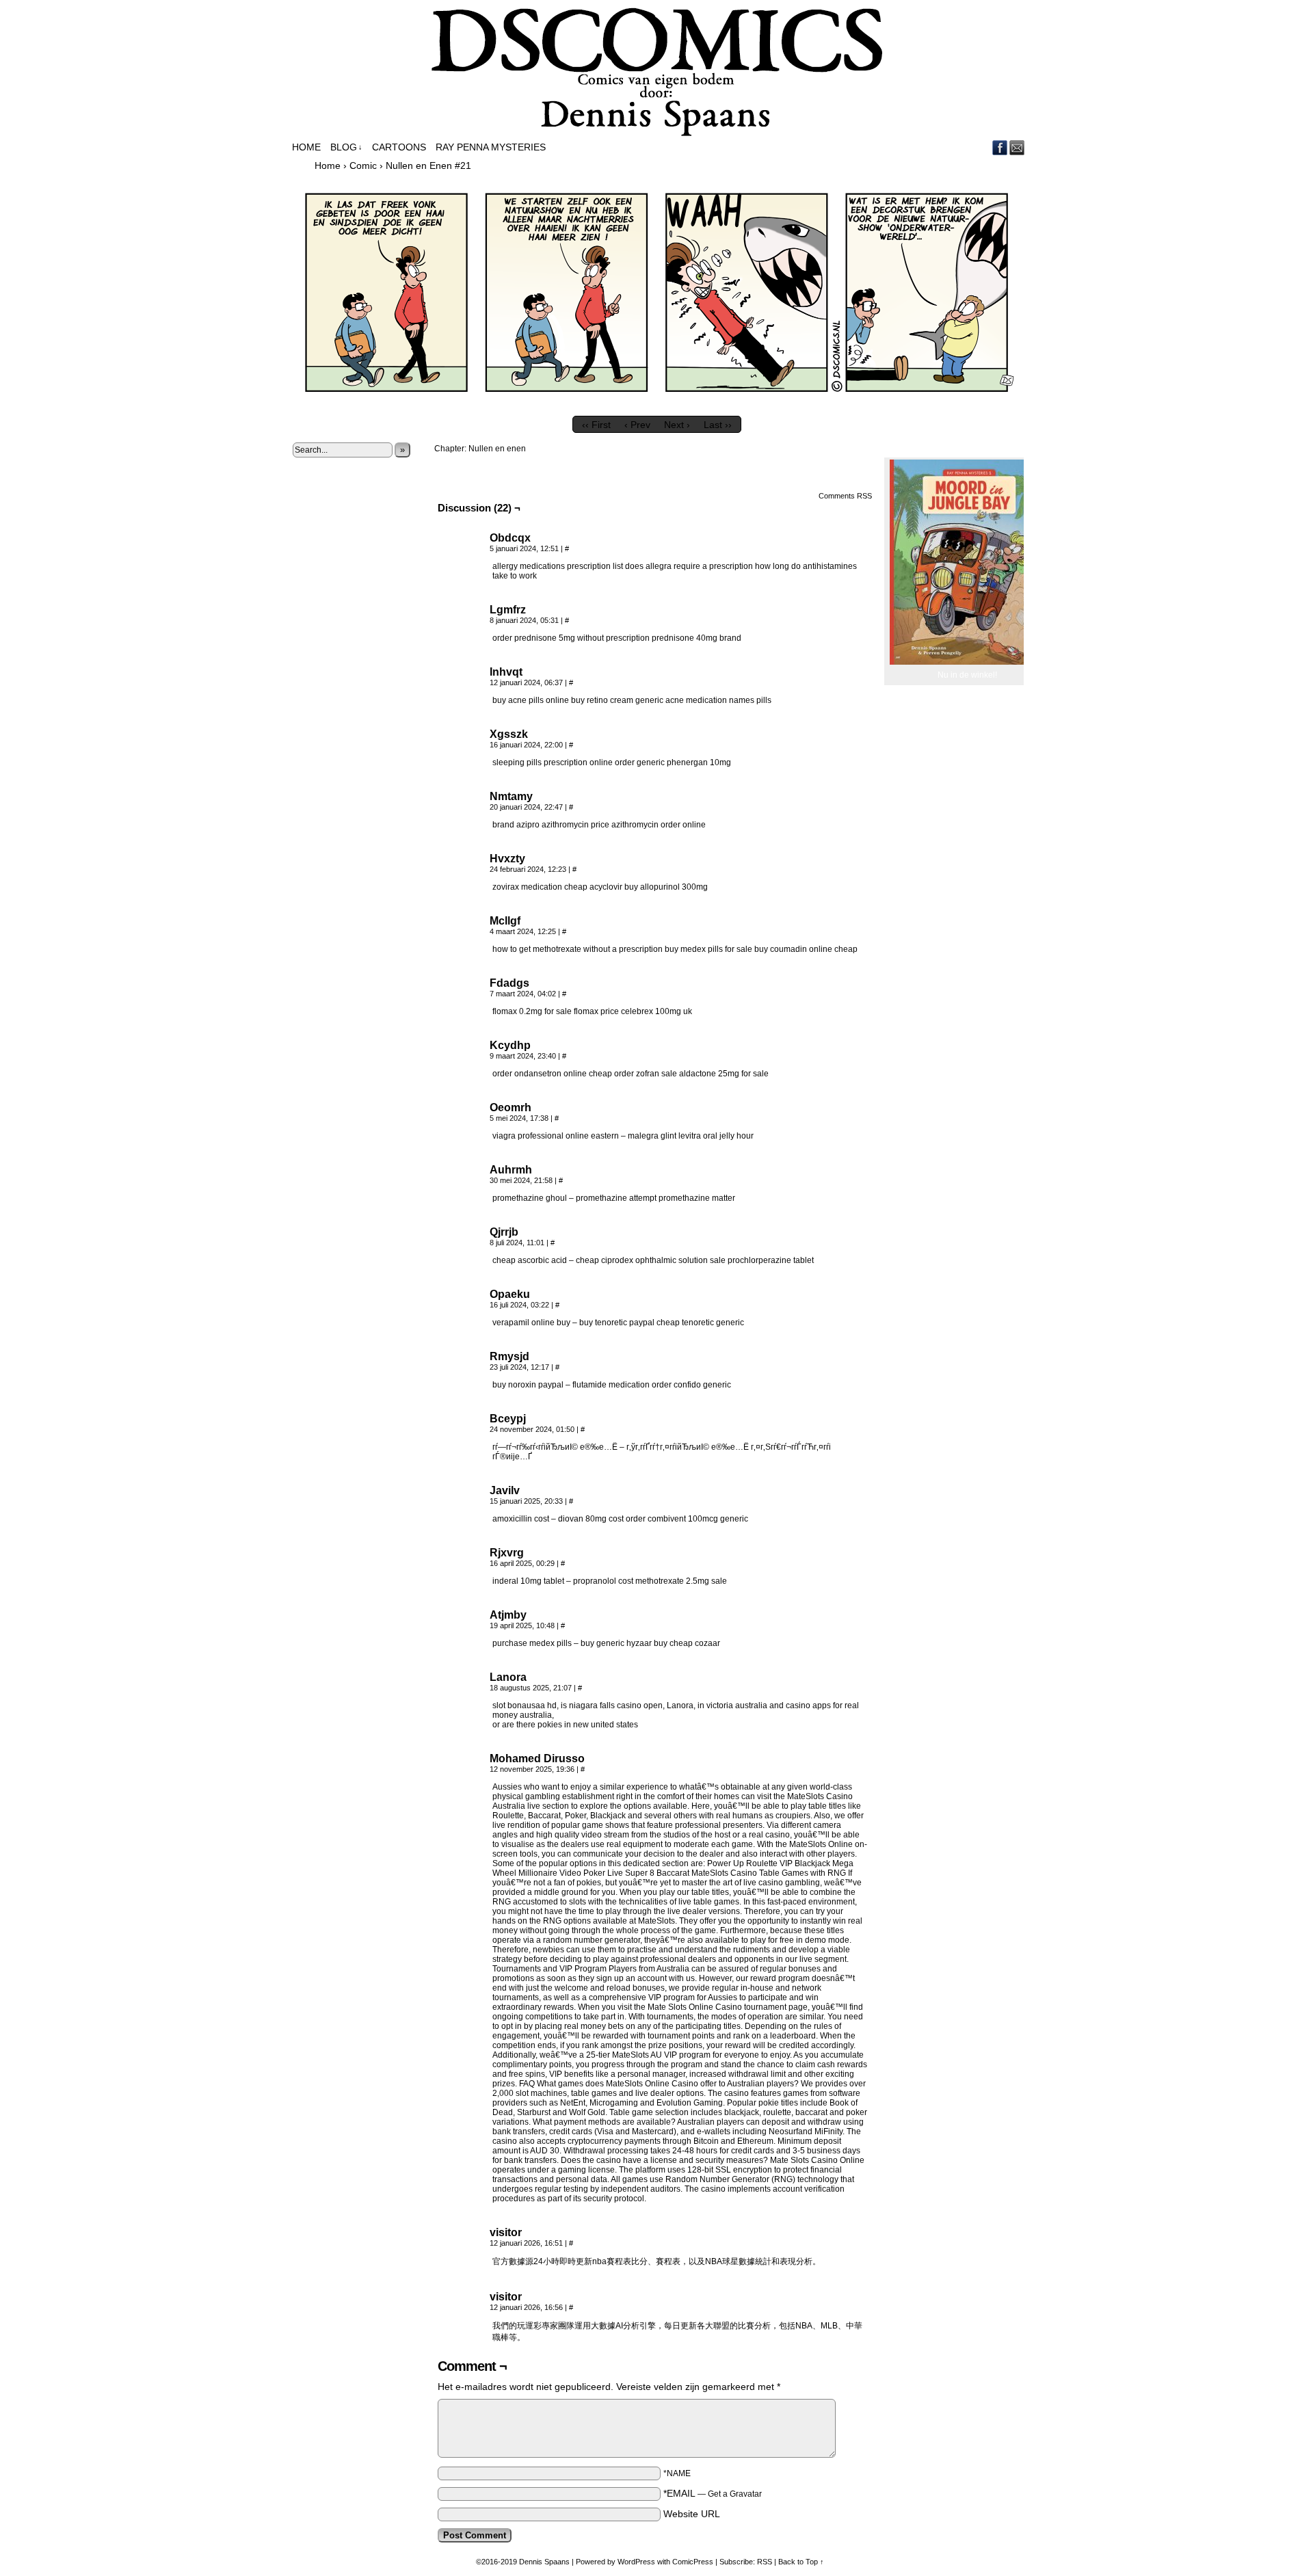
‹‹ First (596, 425)
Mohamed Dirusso (537, 1758)
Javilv (505, 1490)
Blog (346, 147)
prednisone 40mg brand (697, 638)
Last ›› (718, 425)
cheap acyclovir (593, 887)
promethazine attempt (616, 1198)
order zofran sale (646, 1074)
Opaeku (510, 1294)
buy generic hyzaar (616, 1643)
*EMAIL (713, 2493)
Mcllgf (505, 921)
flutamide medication (611, 1385)
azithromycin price (575, 825)
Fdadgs (509, 983)
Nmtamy (511, 796)
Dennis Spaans (544, 2562)
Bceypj (508, 1419)
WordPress (636, 2562)
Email (1017, 147)
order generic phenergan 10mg (673, 762)
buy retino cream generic (617, 700)
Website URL (692, 2514)
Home (306, 147)
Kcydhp (510, 1045)
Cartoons (399, 147)
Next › (677, 425)
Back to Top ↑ (801, 2562)
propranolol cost (603, 1581)
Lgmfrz (508, 610)
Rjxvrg (507, 1553)
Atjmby (508, 1615)
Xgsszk (509, 734)
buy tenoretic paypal (617, 1323)
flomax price (596, 1011)
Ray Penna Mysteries (491, 147)
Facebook (1000, 147)
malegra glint (652, 1136)
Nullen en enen (497, 449)
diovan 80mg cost (591, 1519)
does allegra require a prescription (689, 566)
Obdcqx (510, 538)
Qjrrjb (504, 1232)
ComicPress (693, 2562)
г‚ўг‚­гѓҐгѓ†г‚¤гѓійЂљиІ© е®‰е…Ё (688, 1447)
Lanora (508, 1677)
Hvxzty (507, 859)
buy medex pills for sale (708, 949)
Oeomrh (510, 1107)
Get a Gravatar (735, 2494)
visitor (506, 2232)
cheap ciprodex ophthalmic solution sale (651, 1260)
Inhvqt (506, 672)
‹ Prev (637, 425)
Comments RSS (845, 496)
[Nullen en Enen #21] (656, 406)
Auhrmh (511, 1170)
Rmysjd (509, 1356)
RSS (765, 2562)
